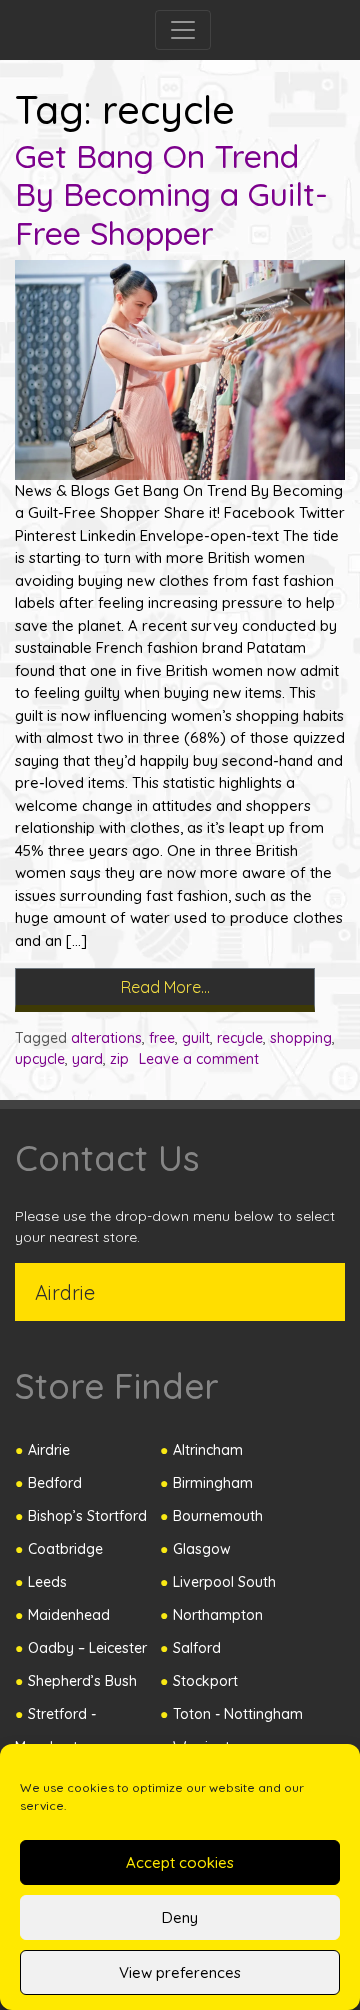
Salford (197, 1648)
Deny (180, 1917)
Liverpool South (224, 1582)
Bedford (55, 1483)
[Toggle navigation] (183, 30)
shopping (301, 1038)
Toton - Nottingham (238, 1714)
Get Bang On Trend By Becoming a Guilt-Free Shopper (171, 194)
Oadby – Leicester (87, 1648)
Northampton (218, 1615)
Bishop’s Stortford (87, 1516)
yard (87, 1059)
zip (119, 1059)
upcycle (40, 1059)
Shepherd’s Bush (82, 1681)
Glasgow (202, 1549)
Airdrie (49, 1450)
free (162, 1038)
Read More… (218, 982)
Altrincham (208, 1450)
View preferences (180, 1972)
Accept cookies (180, 1862)
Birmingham (213, 1483)
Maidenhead (69, 1615)
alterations (106, 1038)
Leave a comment (199, 1059)
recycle (240, 1038)
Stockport (205, 1681)
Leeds (47, 1582)
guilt (196, 1038)
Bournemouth (218, 1516)
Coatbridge (65, 1549)
